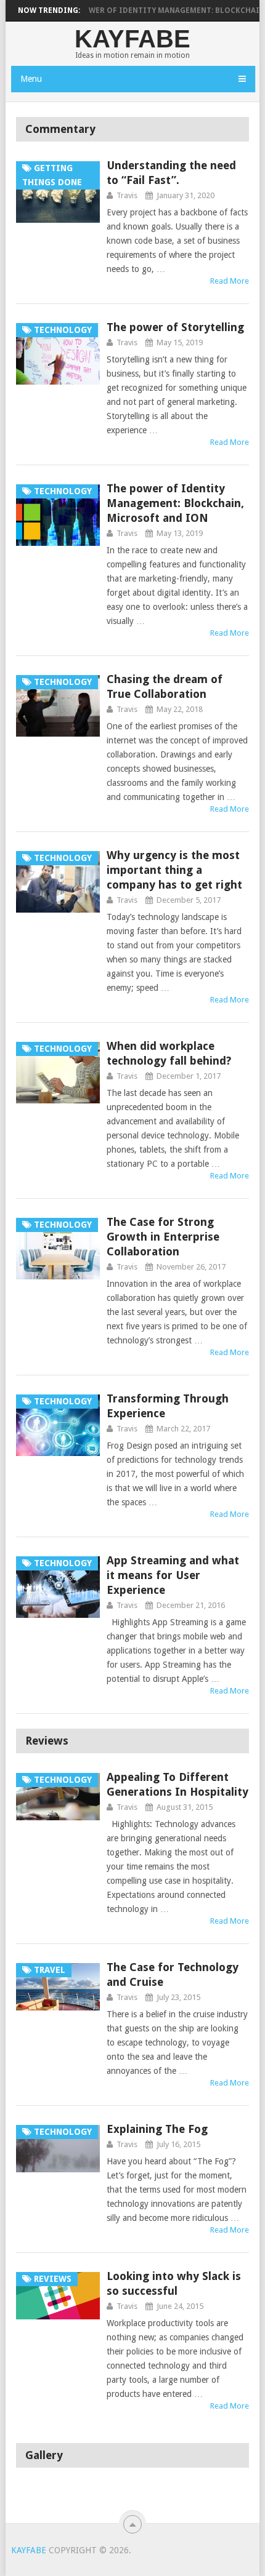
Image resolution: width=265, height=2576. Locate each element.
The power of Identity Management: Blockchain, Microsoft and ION (175, 503)
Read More (230, 281)
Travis (127, 195)
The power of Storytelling (175, 327)
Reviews (47, 1741)
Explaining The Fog (157, 2129)
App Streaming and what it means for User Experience (173, 1575)
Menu (31, 79)
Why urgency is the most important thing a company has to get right (174, 870)
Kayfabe (132, 39)
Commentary (60, 129)
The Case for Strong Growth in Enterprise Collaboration (163, 1237)
